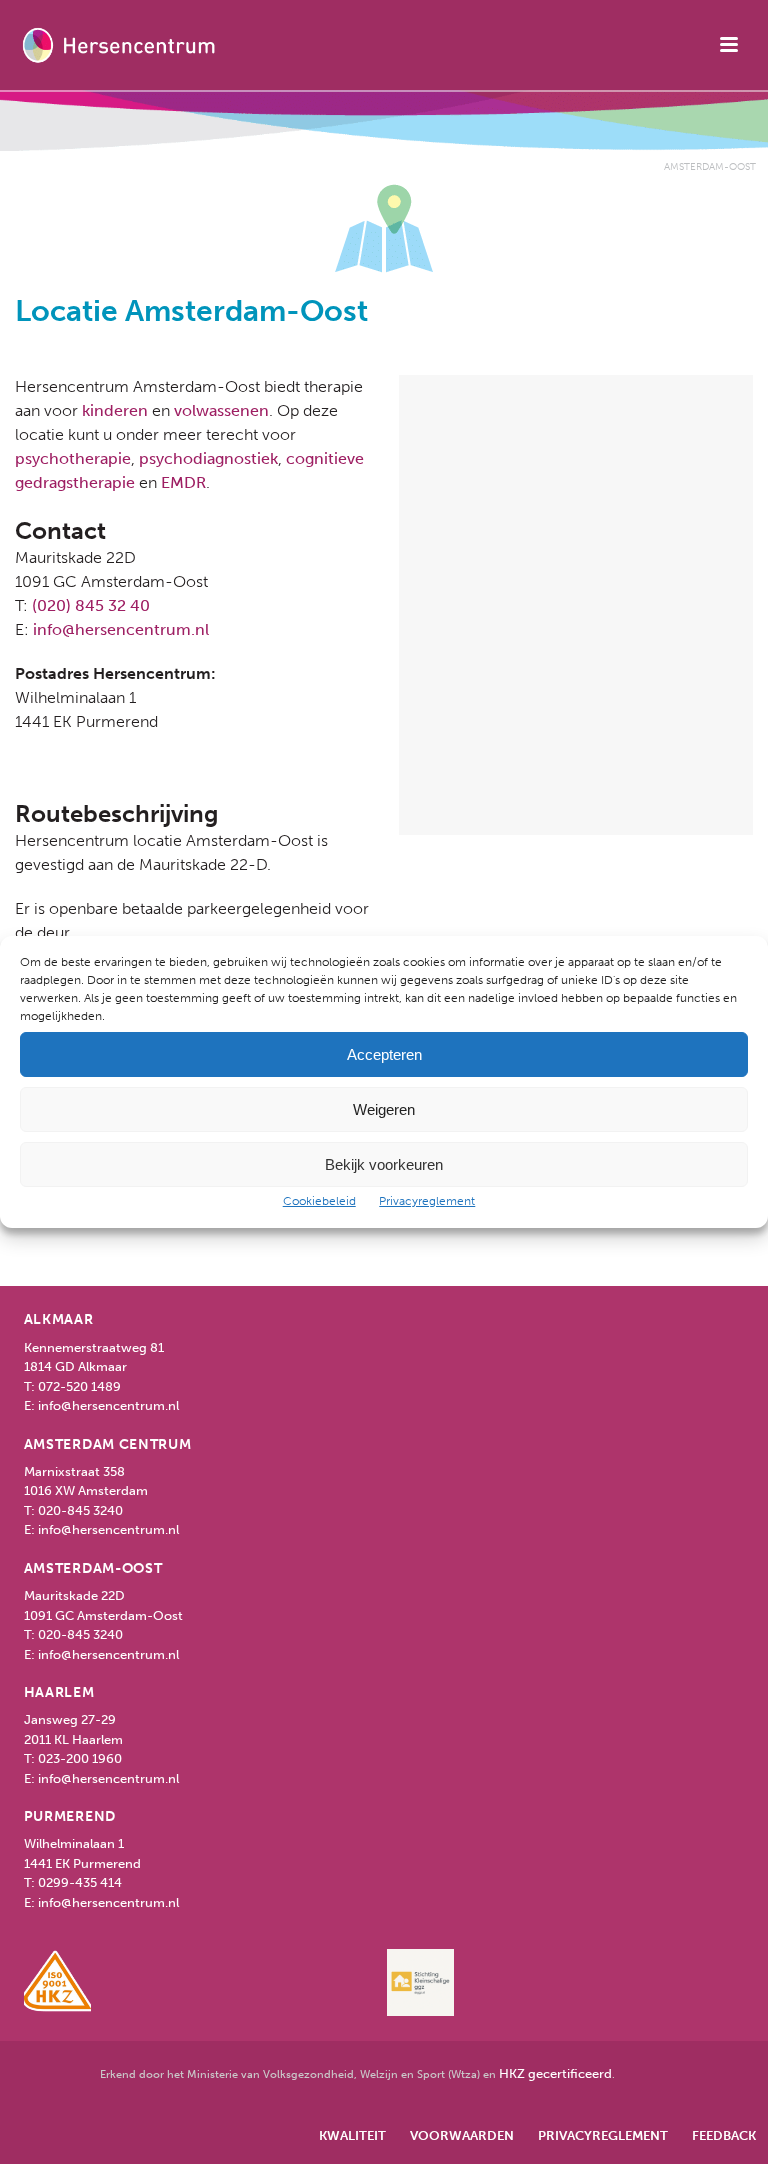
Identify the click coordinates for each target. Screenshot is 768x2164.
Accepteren (384, 1054)
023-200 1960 (80, 1758)
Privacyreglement (427, 1201)
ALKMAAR (59, 1319)
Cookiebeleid (319, 1201)
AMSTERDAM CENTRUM (108, 1444)
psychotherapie (73, 458)
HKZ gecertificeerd (555, 2073)
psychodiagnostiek (208, 458)
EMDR (183, 482)
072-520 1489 (79, 1386)
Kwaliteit (352, 2135)
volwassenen (221, 410)
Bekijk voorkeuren (384, 1164)
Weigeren (384, 1109)
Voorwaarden (462, 2135)
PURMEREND (70, 1816)
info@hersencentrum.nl (121, 629)
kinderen (115, 410)
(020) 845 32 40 (91, 605)
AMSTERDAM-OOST (93, 1568)
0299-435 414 (80, 1882)
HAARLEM (59, 1692)
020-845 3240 (80, 1510)
